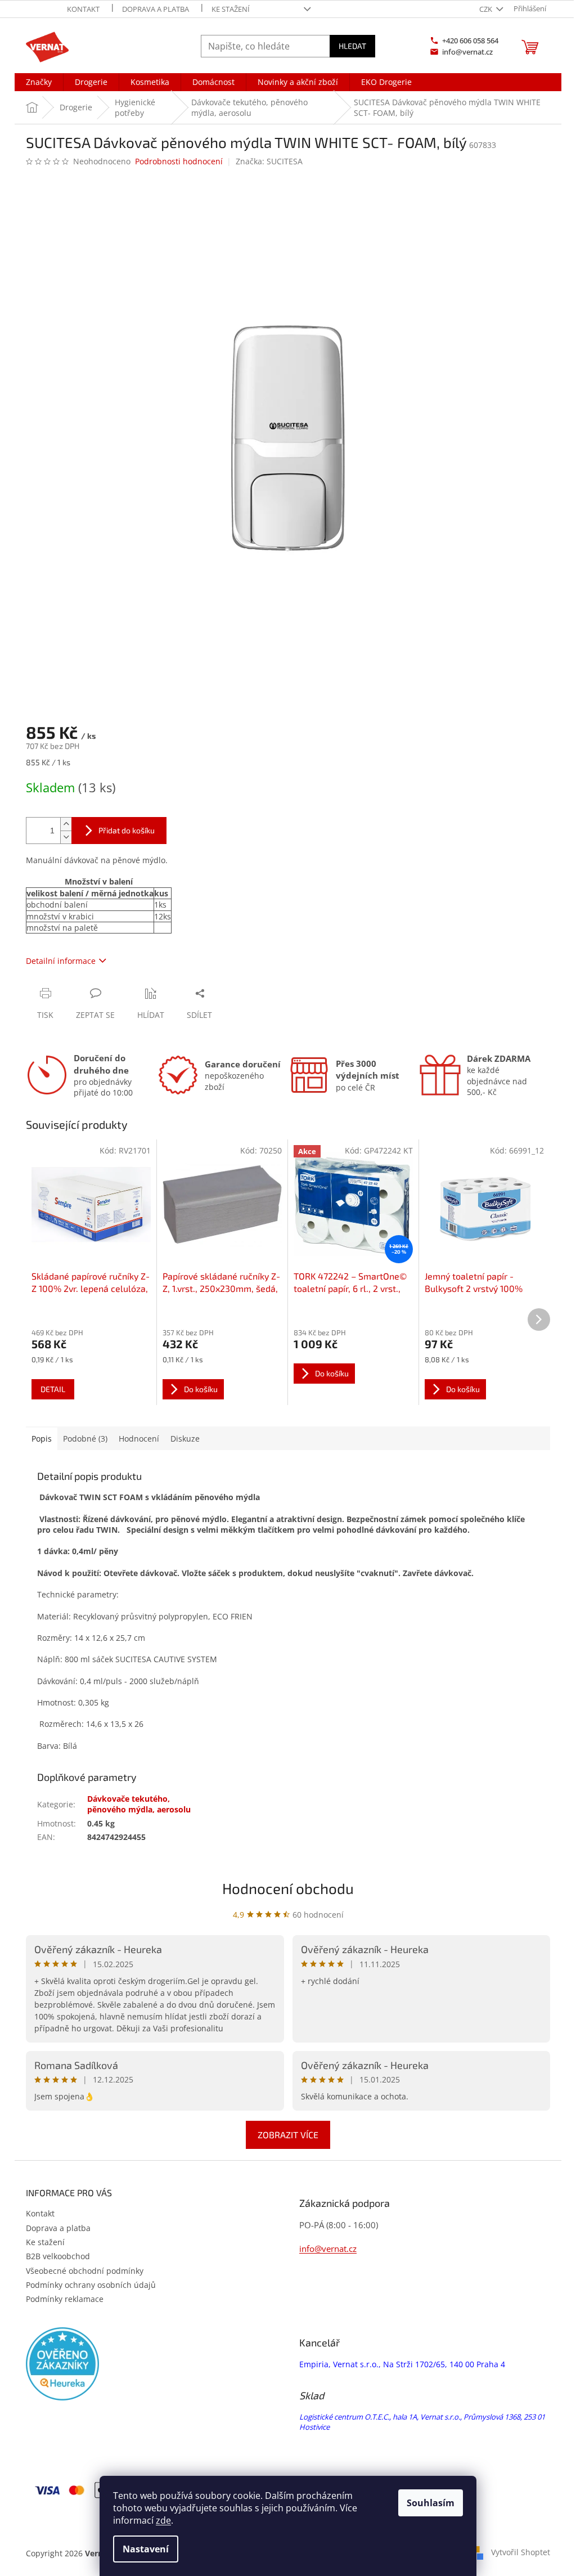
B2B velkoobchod (58, 2256)
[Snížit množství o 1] (66, 837)
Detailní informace (61, 961)
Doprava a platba (156, 9)
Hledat (352, 46)
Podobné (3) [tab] (85, 1439)
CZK (487, 9)
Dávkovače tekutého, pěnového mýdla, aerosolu (139, 1804)
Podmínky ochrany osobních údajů (91, 2285)
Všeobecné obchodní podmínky (85, 2271)
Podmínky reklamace (65, 2299)
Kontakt (83, 9)
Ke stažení (231, 9)
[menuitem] (39, 82)
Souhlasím (431, 2503)
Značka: (269, 161)
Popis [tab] (42, 1439)
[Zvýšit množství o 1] (66, 824)
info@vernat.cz (328, 2249)
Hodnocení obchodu (288, 1888)
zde (163, 2520)
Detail (53, 1389)
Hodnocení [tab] (139, 1439)
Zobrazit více (288, 2135)
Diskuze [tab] (185, 1439)
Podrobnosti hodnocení (179, 161)
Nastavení (146, 2549)
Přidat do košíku (127, 830)
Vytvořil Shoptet (521, 2552)
